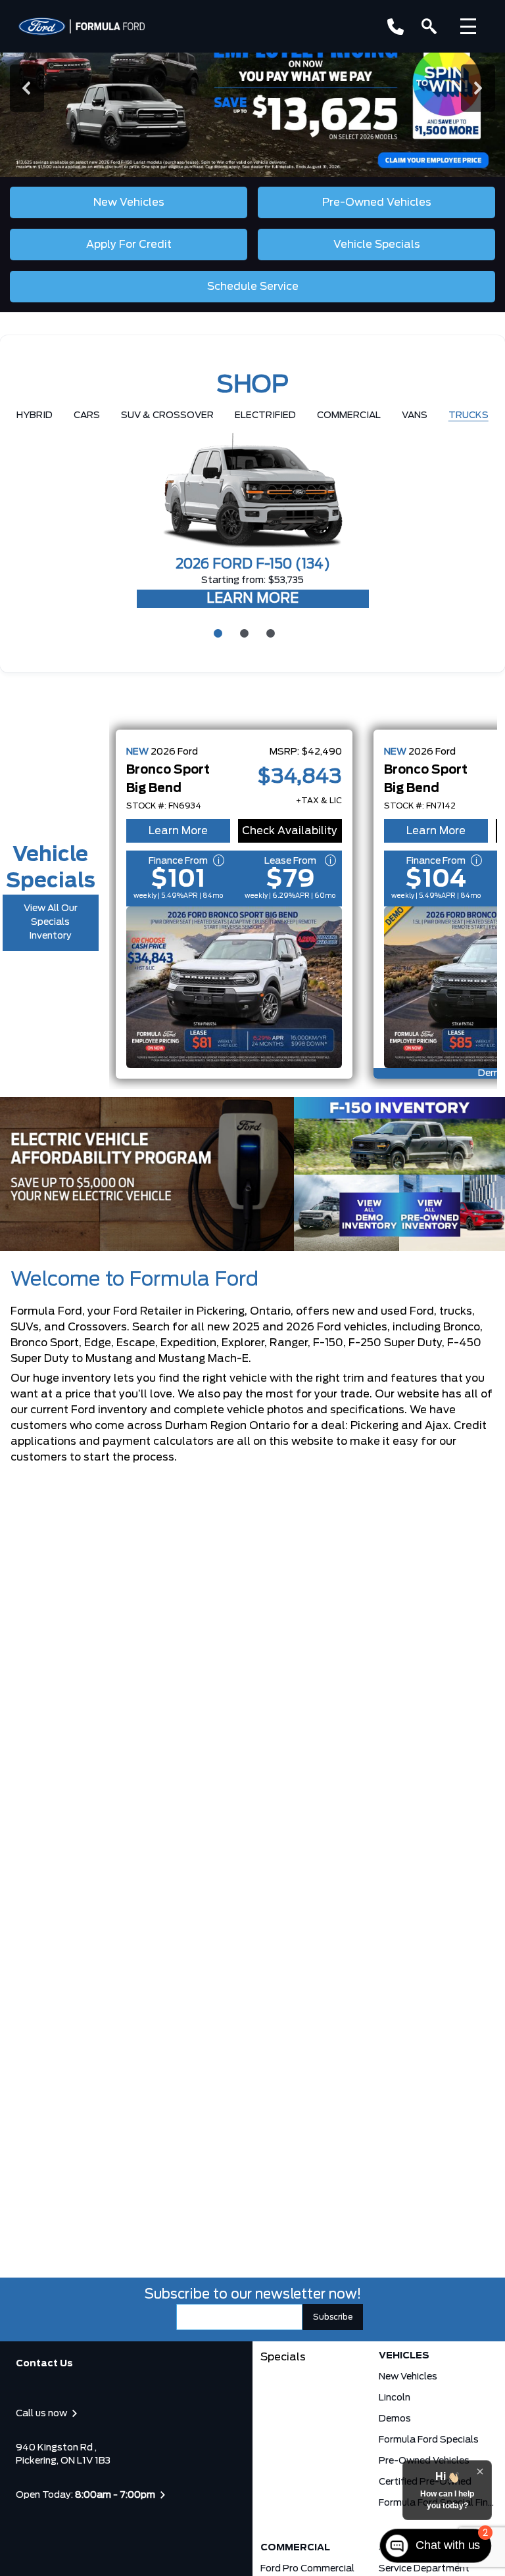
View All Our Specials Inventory (51, 922)
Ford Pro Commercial (307, 2569)
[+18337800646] (396, 27)
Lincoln (395, 2398)
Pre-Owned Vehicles (424, 2461)
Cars (87, 415)
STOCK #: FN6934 (164, 806)
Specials (283, 2357)
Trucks (469, 415)
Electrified (265, 415)
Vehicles (404, 2356)
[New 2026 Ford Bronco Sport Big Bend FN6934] (234, 987)
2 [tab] (243, 632)
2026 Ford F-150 (253, 565)
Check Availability (290, 831)
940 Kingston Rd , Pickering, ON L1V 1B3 (63, 2454)
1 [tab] (216, 632)
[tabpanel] (252, 522)
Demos (395, 2419)
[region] (252, 88)
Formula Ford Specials (429, 2440)
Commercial (349, 415)
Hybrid (35, 415)
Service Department (424, 2569)
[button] (252, 88)
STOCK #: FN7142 (420, 806)
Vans (415, 415)
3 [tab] (269, 632)
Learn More (178, 831)
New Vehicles (408, 2377)
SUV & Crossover (167, 415)
